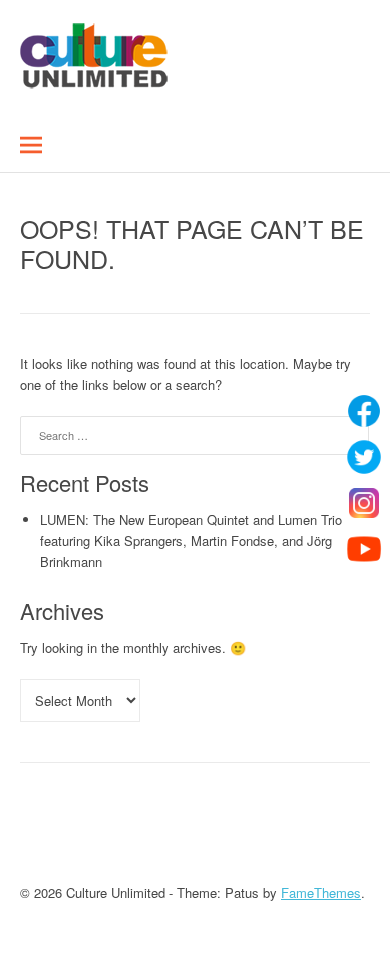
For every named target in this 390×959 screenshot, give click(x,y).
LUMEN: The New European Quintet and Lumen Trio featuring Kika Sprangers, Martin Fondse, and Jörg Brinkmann (191, 540)
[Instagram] (364, 503)
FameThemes (321, 892)
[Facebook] (364, 411)
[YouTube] (364, 549)
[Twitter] (364, 457)
